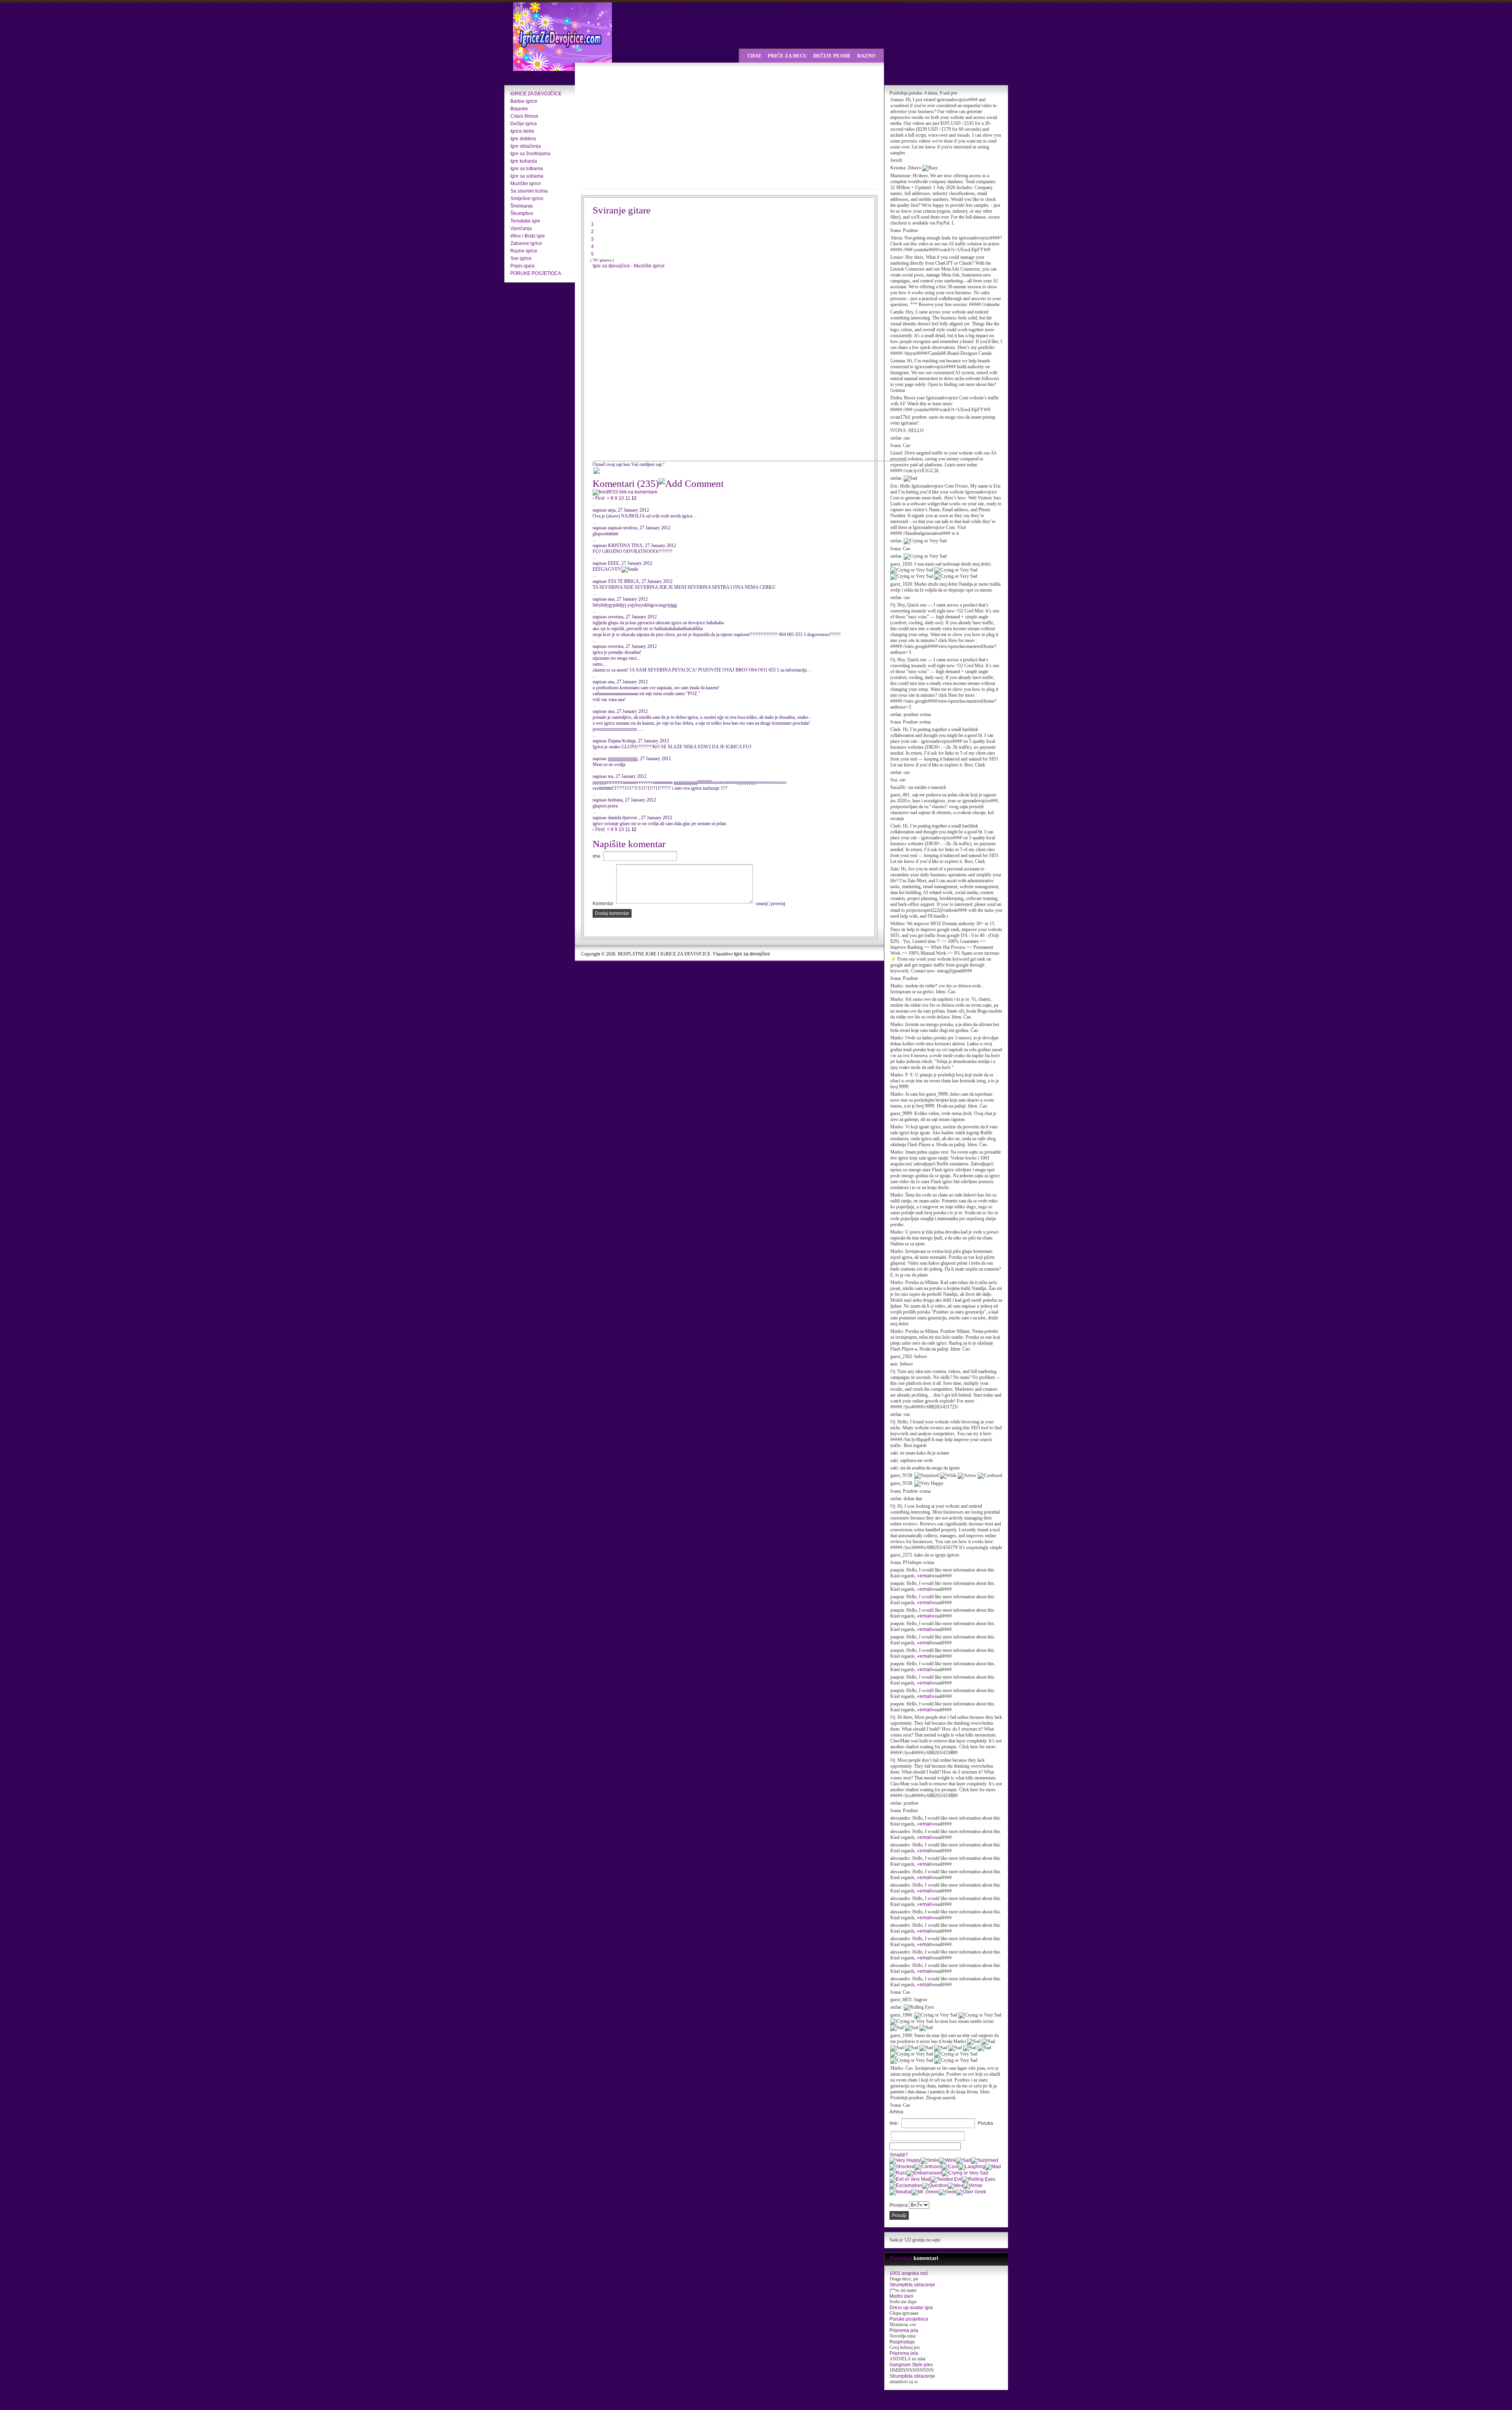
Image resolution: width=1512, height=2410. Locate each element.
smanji (762, 904)
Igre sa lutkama (527, 169)
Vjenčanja (521, 228)
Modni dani (901, 2296)
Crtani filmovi (524, 116)
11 (628, 498)
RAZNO (866, 56)
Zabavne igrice (526, 243)
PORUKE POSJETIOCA (536, 273)
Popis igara (523, 266)
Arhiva (896, 2112)
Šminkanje (522, 206)
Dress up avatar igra (911, 2308)
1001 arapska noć (909, 2273)
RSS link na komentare (633, 492)
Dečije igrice (524, 124)
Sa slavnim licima (529, 191)
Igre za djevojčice (612, 266)
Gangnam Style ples (911, 2365)
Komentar (603, 904)
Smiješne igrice (527, 199)
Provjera (899, 2205)
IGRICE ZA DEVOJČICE (536, 94)
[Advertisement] (650, 126)
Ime (597, 856)
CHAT (754, 56)
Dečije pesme (832, 56)
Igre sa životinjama (530, 154)
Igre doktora (523, 139)
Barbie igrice (524, 101)
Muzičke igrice (526, 184)
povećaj (778, 904)
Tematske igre (525, 221)
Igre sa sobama (527, 176)
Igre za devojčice (752, 954)
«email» (926, 1576)
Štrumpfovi (522, 213)
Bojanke (519, 109)
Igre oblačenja (526, 146)
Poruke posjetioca (909, 2319)
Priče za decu (787, 56)
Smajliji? (899, 2155)
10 (621, 498)
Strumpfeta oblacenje (912, 2285)
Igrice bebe (522, 131)
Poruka (985, 2123)
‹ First (598, 498)
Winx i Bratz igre (528, 236)
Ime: (894, 2123)
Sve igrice (521, 258)
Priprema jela (904, 2330)
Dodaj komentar (612, 913)
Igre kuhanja (524, 161)
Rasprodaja (902, 2342)
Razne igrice (524, 251)
